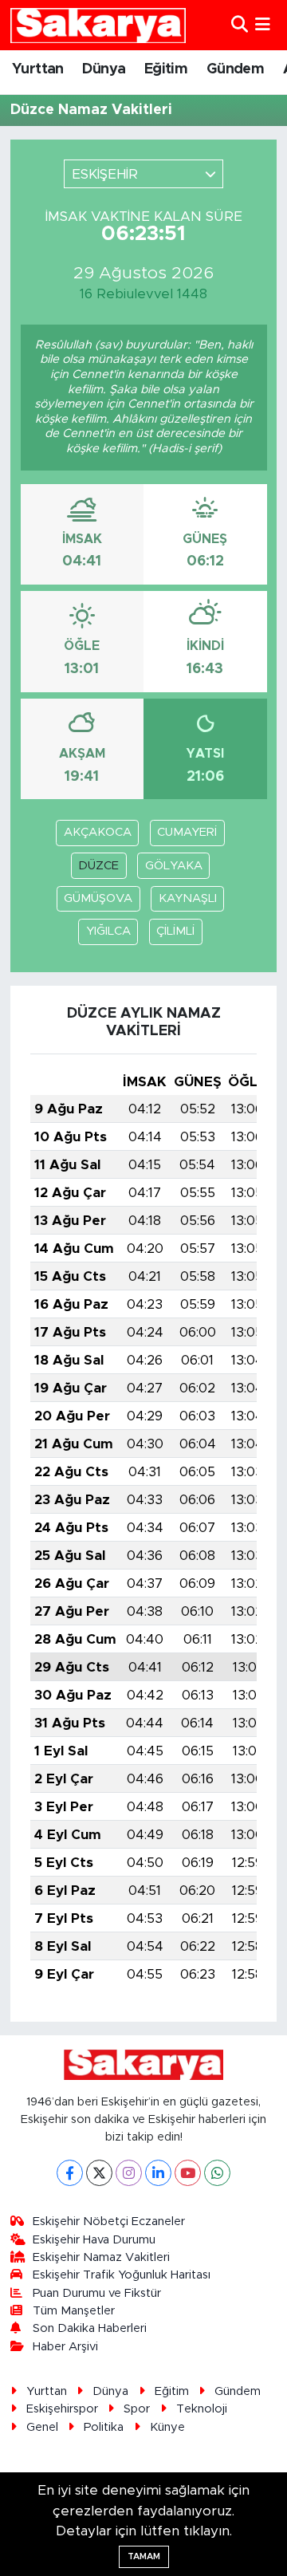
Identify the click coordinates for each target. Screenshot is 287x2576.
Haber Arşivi (65, 2347)
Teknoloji (202, 2409)
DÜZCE (98, 866)
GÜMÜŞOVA (98, 898)
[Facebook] (70, 2173)
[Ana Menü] (263, 25)
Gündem (235, 69)
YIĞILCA (108, 931)
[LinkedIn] (158, 2173)
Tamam (144, 2556)
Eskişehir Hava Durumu (94, 2240)
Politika (104, 2427)
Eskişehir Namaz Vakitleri (101, 2257)
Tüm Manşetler (74, 2311)
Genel (42, 2427)
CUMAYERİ (187, 832)
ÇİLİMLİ (175, 931)
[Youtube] (188, 2173)
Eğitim (166, 69)
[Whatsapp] (217, 2173)
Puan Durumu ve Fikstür (97, 2293)
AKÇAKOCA (98, 832)
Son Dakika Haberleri (90, 2328)
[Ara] (240, 25)
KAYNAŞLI (188, 898)
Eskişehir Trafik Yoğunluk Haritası (122, 2275)
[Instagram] (129, 2173)
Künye (167, 2427)
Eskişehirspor (62, 2409)
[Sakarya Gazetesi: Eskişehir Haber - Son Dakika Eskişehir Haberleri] (98, 25)
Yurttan (38, 69)
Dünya (104, 69)
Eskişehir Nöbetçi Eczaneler (109, 2222)
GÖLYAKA (174, 866)
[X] (99, 2173)
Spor (137, 2409)
